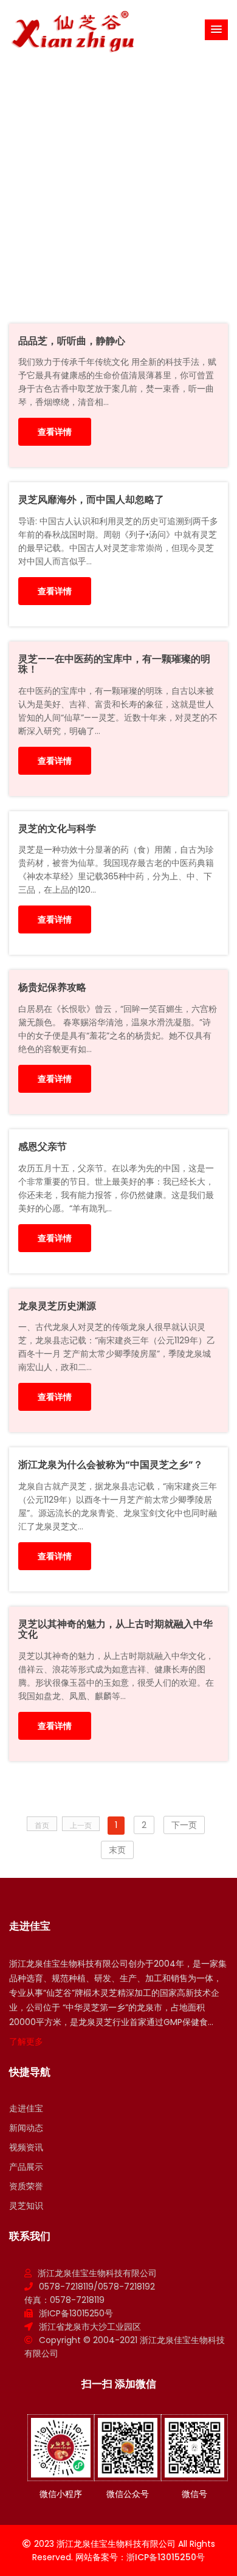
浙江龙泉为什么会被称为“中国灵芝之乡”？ (111, 1465)
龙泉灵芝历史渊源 (57, 1306)
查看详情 (55, 432)
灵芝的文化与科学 (57, 829)
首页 (95, 180)
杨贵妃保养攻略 (52, 987)
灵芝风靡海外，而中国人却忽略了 (91, 500)
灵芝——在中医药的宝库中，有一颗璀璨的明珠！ (114, 664)
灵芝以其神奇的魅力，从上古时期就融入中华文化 (115, 1629)
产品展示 (26, 2167)
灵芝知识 (132, 180)
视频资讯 (26, 2147)
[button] (216, 30)
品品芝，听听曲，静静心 (72, 341)
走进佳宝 (26, 2108)
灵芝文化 (178, 180)
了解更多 (26, 2041)
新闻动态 (26, 2128)
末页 (117, 1850)
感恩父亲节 (43, 1147)
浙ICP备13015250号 (76, 2313)
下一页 (184, 1825)
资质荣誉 (26, 2186)
